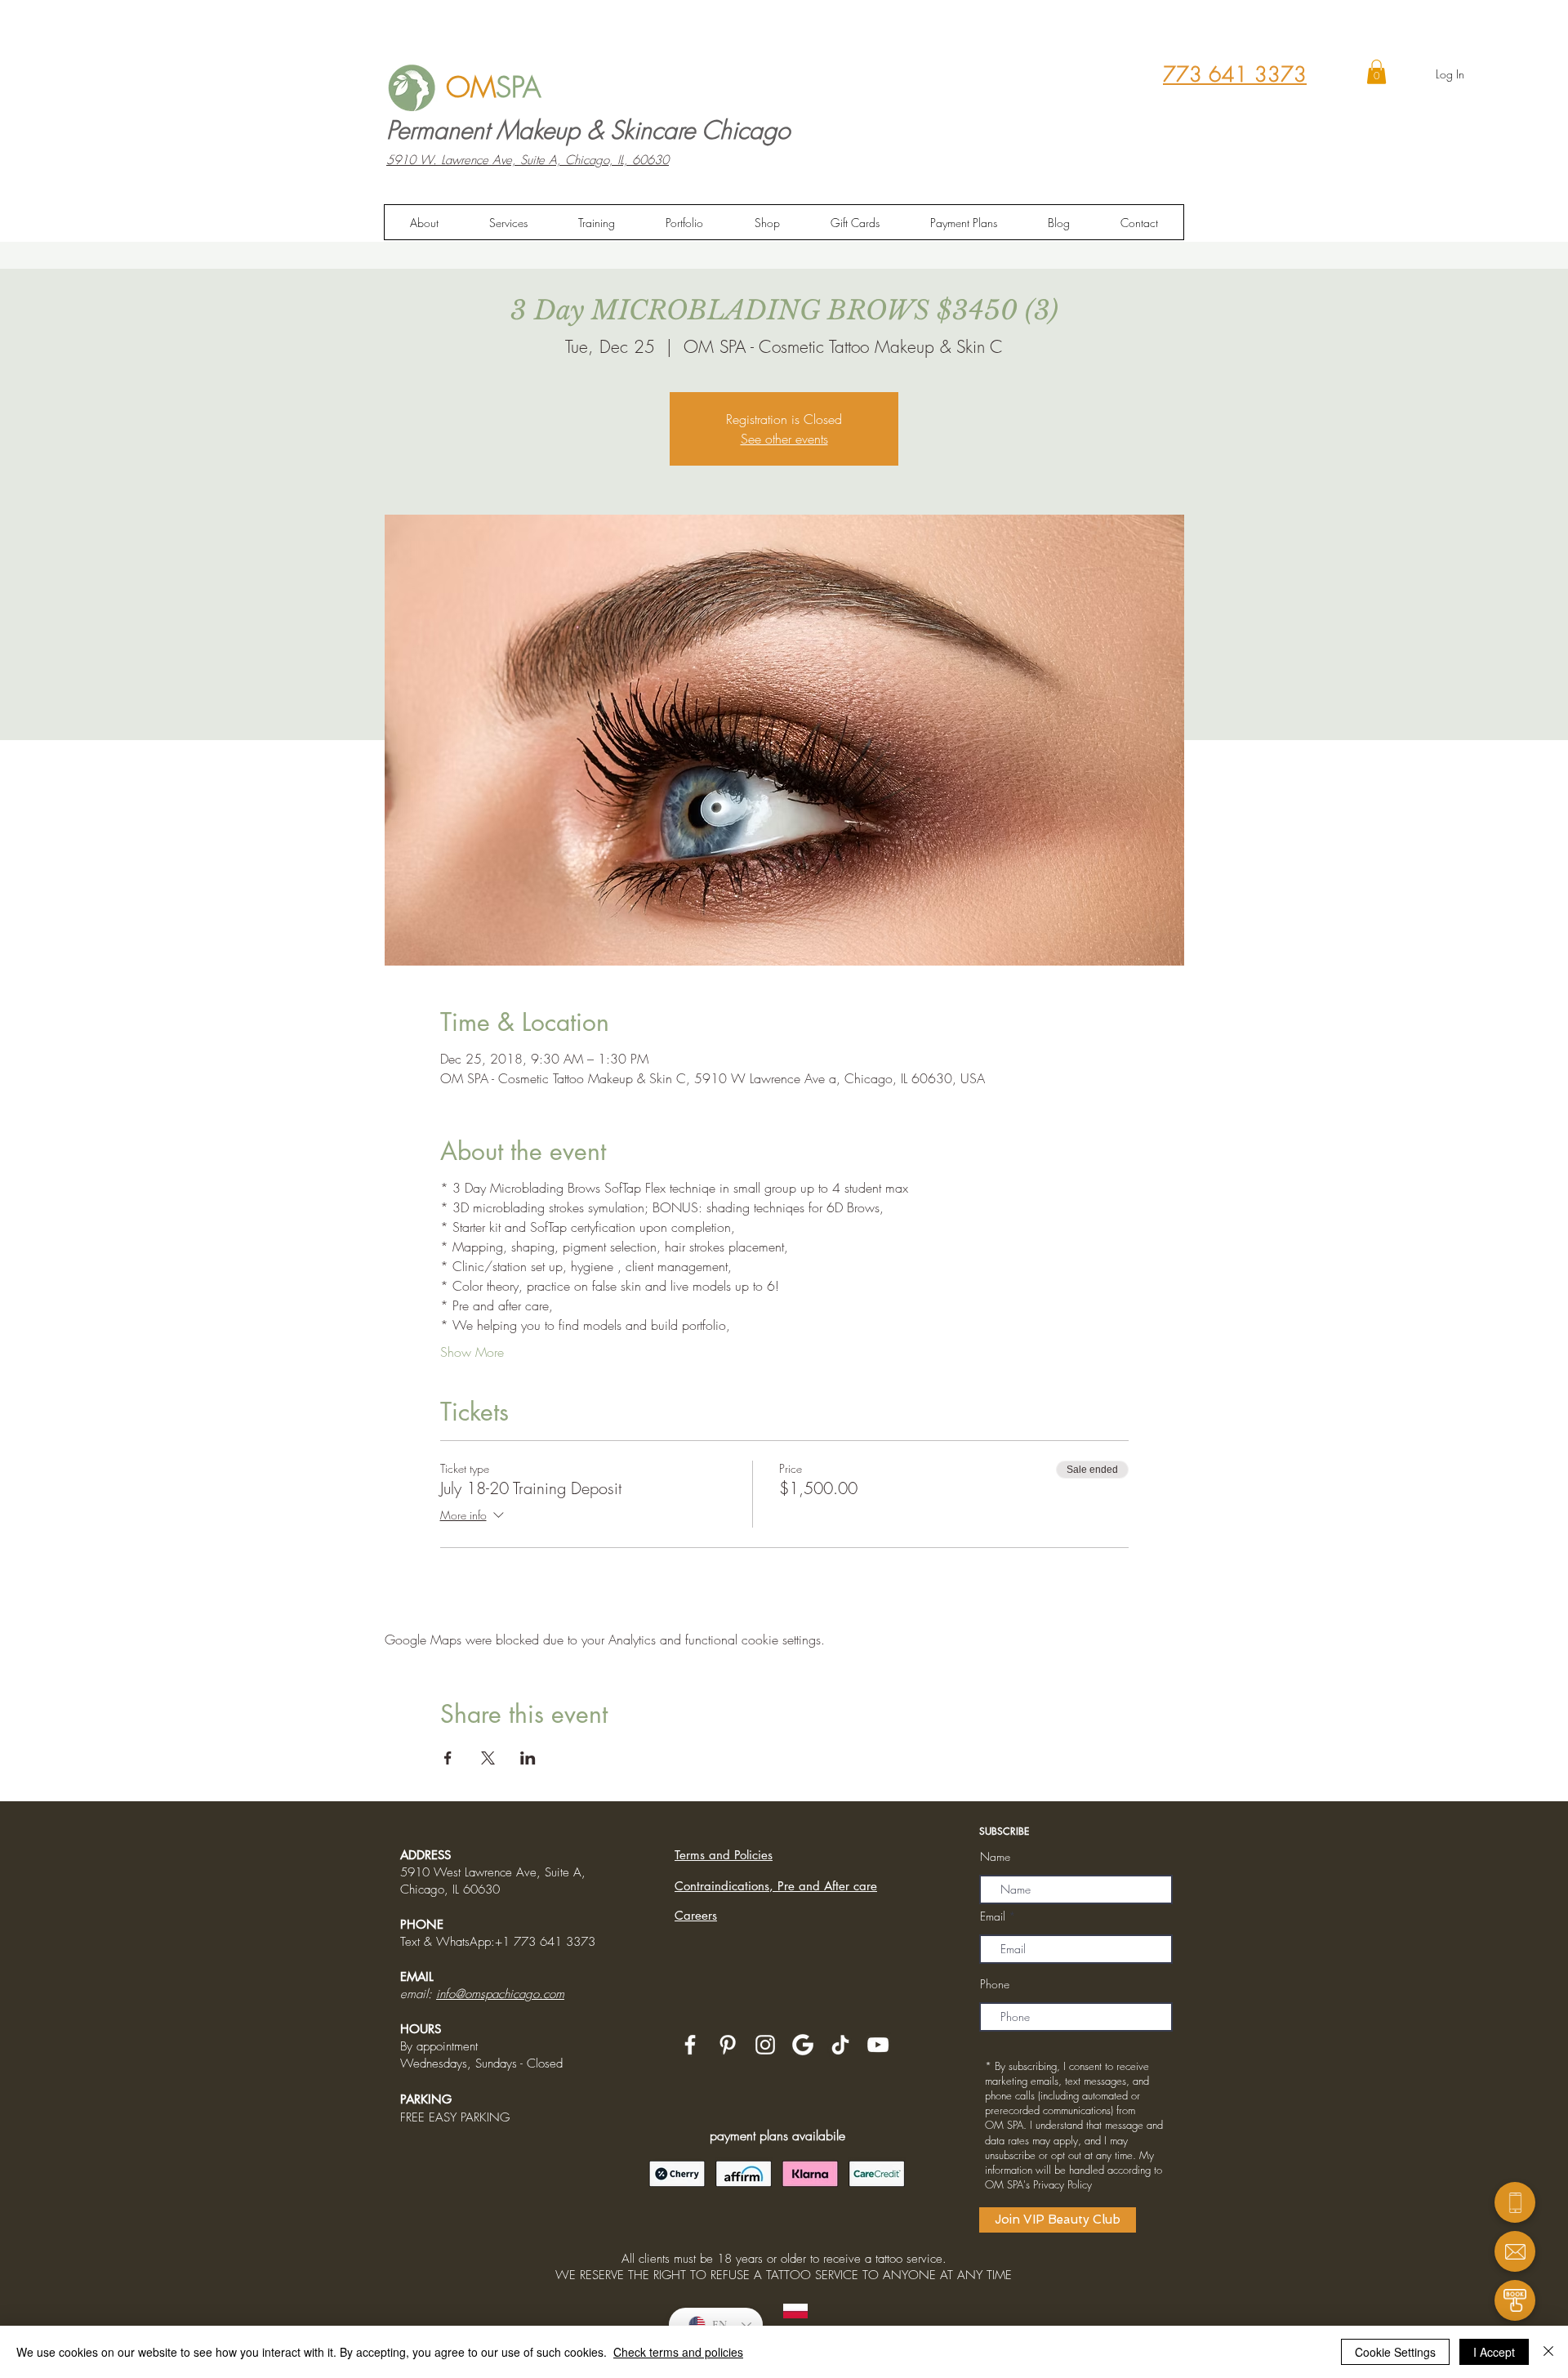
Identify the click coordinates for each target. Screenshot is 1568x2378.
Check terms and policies (678, 2352)
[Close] (1548, 2352)
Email (993, 1916)
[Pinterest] (728, 2045)
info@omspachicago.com (500, 1994)
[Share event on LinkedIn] (528, 1758)
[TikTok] (840, 2045)
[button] (1376, 72)
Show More (472, 1352)
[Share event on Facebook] (448, 1758)
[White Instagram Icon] (765, 2045)
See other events (784, 439)
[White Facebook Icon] (690, 2045)
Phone (995, 1984)
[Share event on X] (488, 1758)
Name (995, 1857)
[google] (803, 2045)
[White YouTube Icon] (878, 2045)
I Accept (1494, 2352)
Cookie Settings (1395, 2352)
